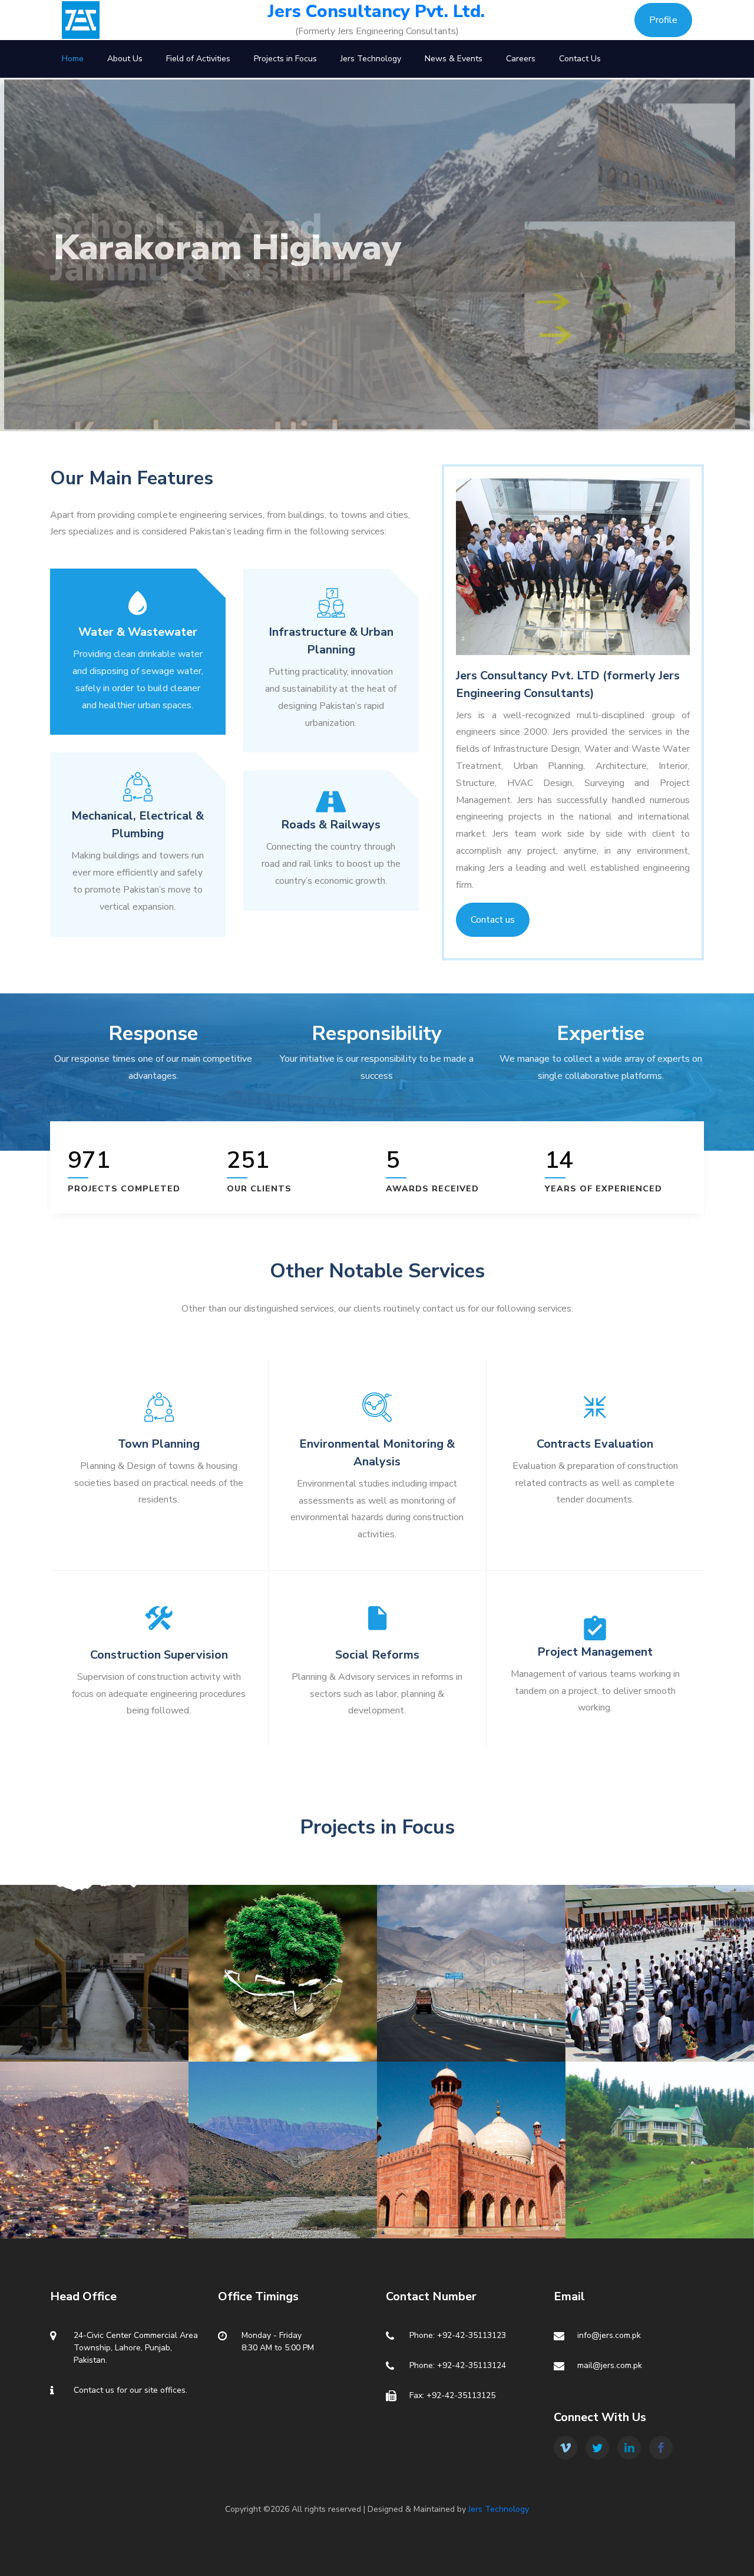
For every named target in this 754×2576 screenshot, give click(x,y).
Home (73, 59)
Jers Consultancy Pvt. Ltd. (376, 12)
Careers (521, 59)
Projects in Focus (285, 59)
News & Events (454, 59)
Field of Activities (198, 59)
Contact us (493, 920)
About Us (125, 59)
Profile (663, 20)
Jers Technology (371, 59)
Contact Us (580, 59)
